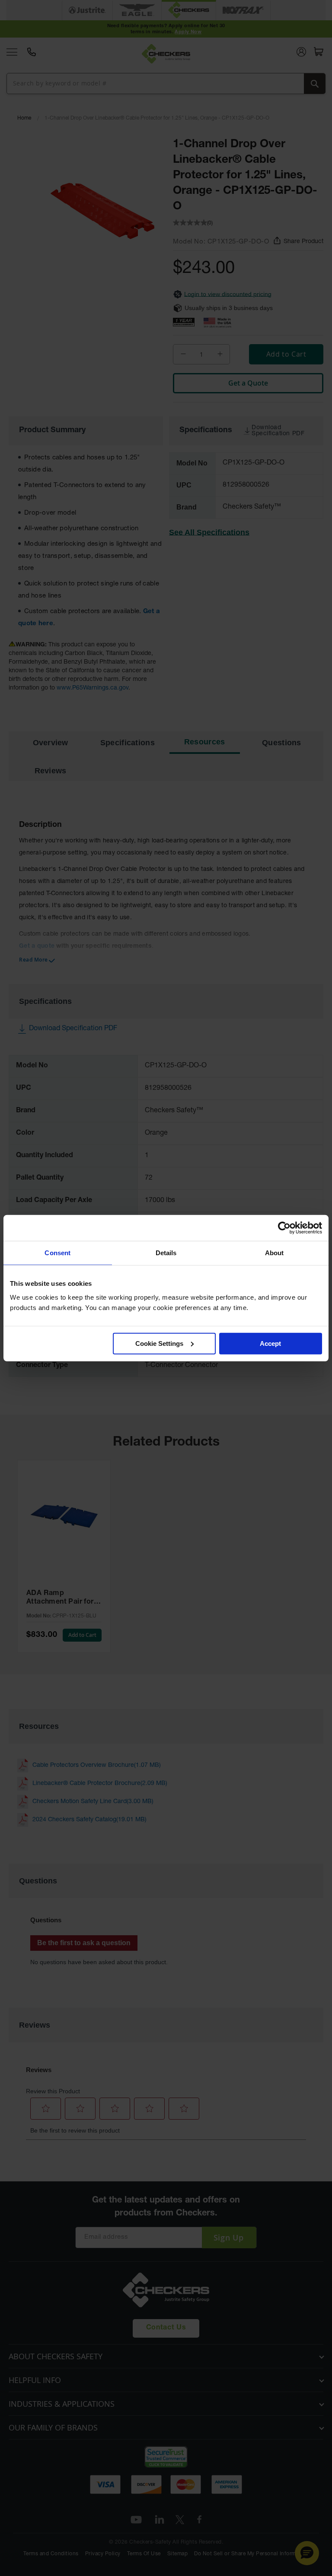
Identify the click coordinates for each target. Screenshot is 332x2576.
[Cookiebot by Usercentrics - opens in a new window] (284, 1228)
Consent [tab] (57, 1253)
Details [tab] (166, 1253)
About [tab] (275, 1253)
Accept (270, 1343)
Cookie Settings (159, 1343)
